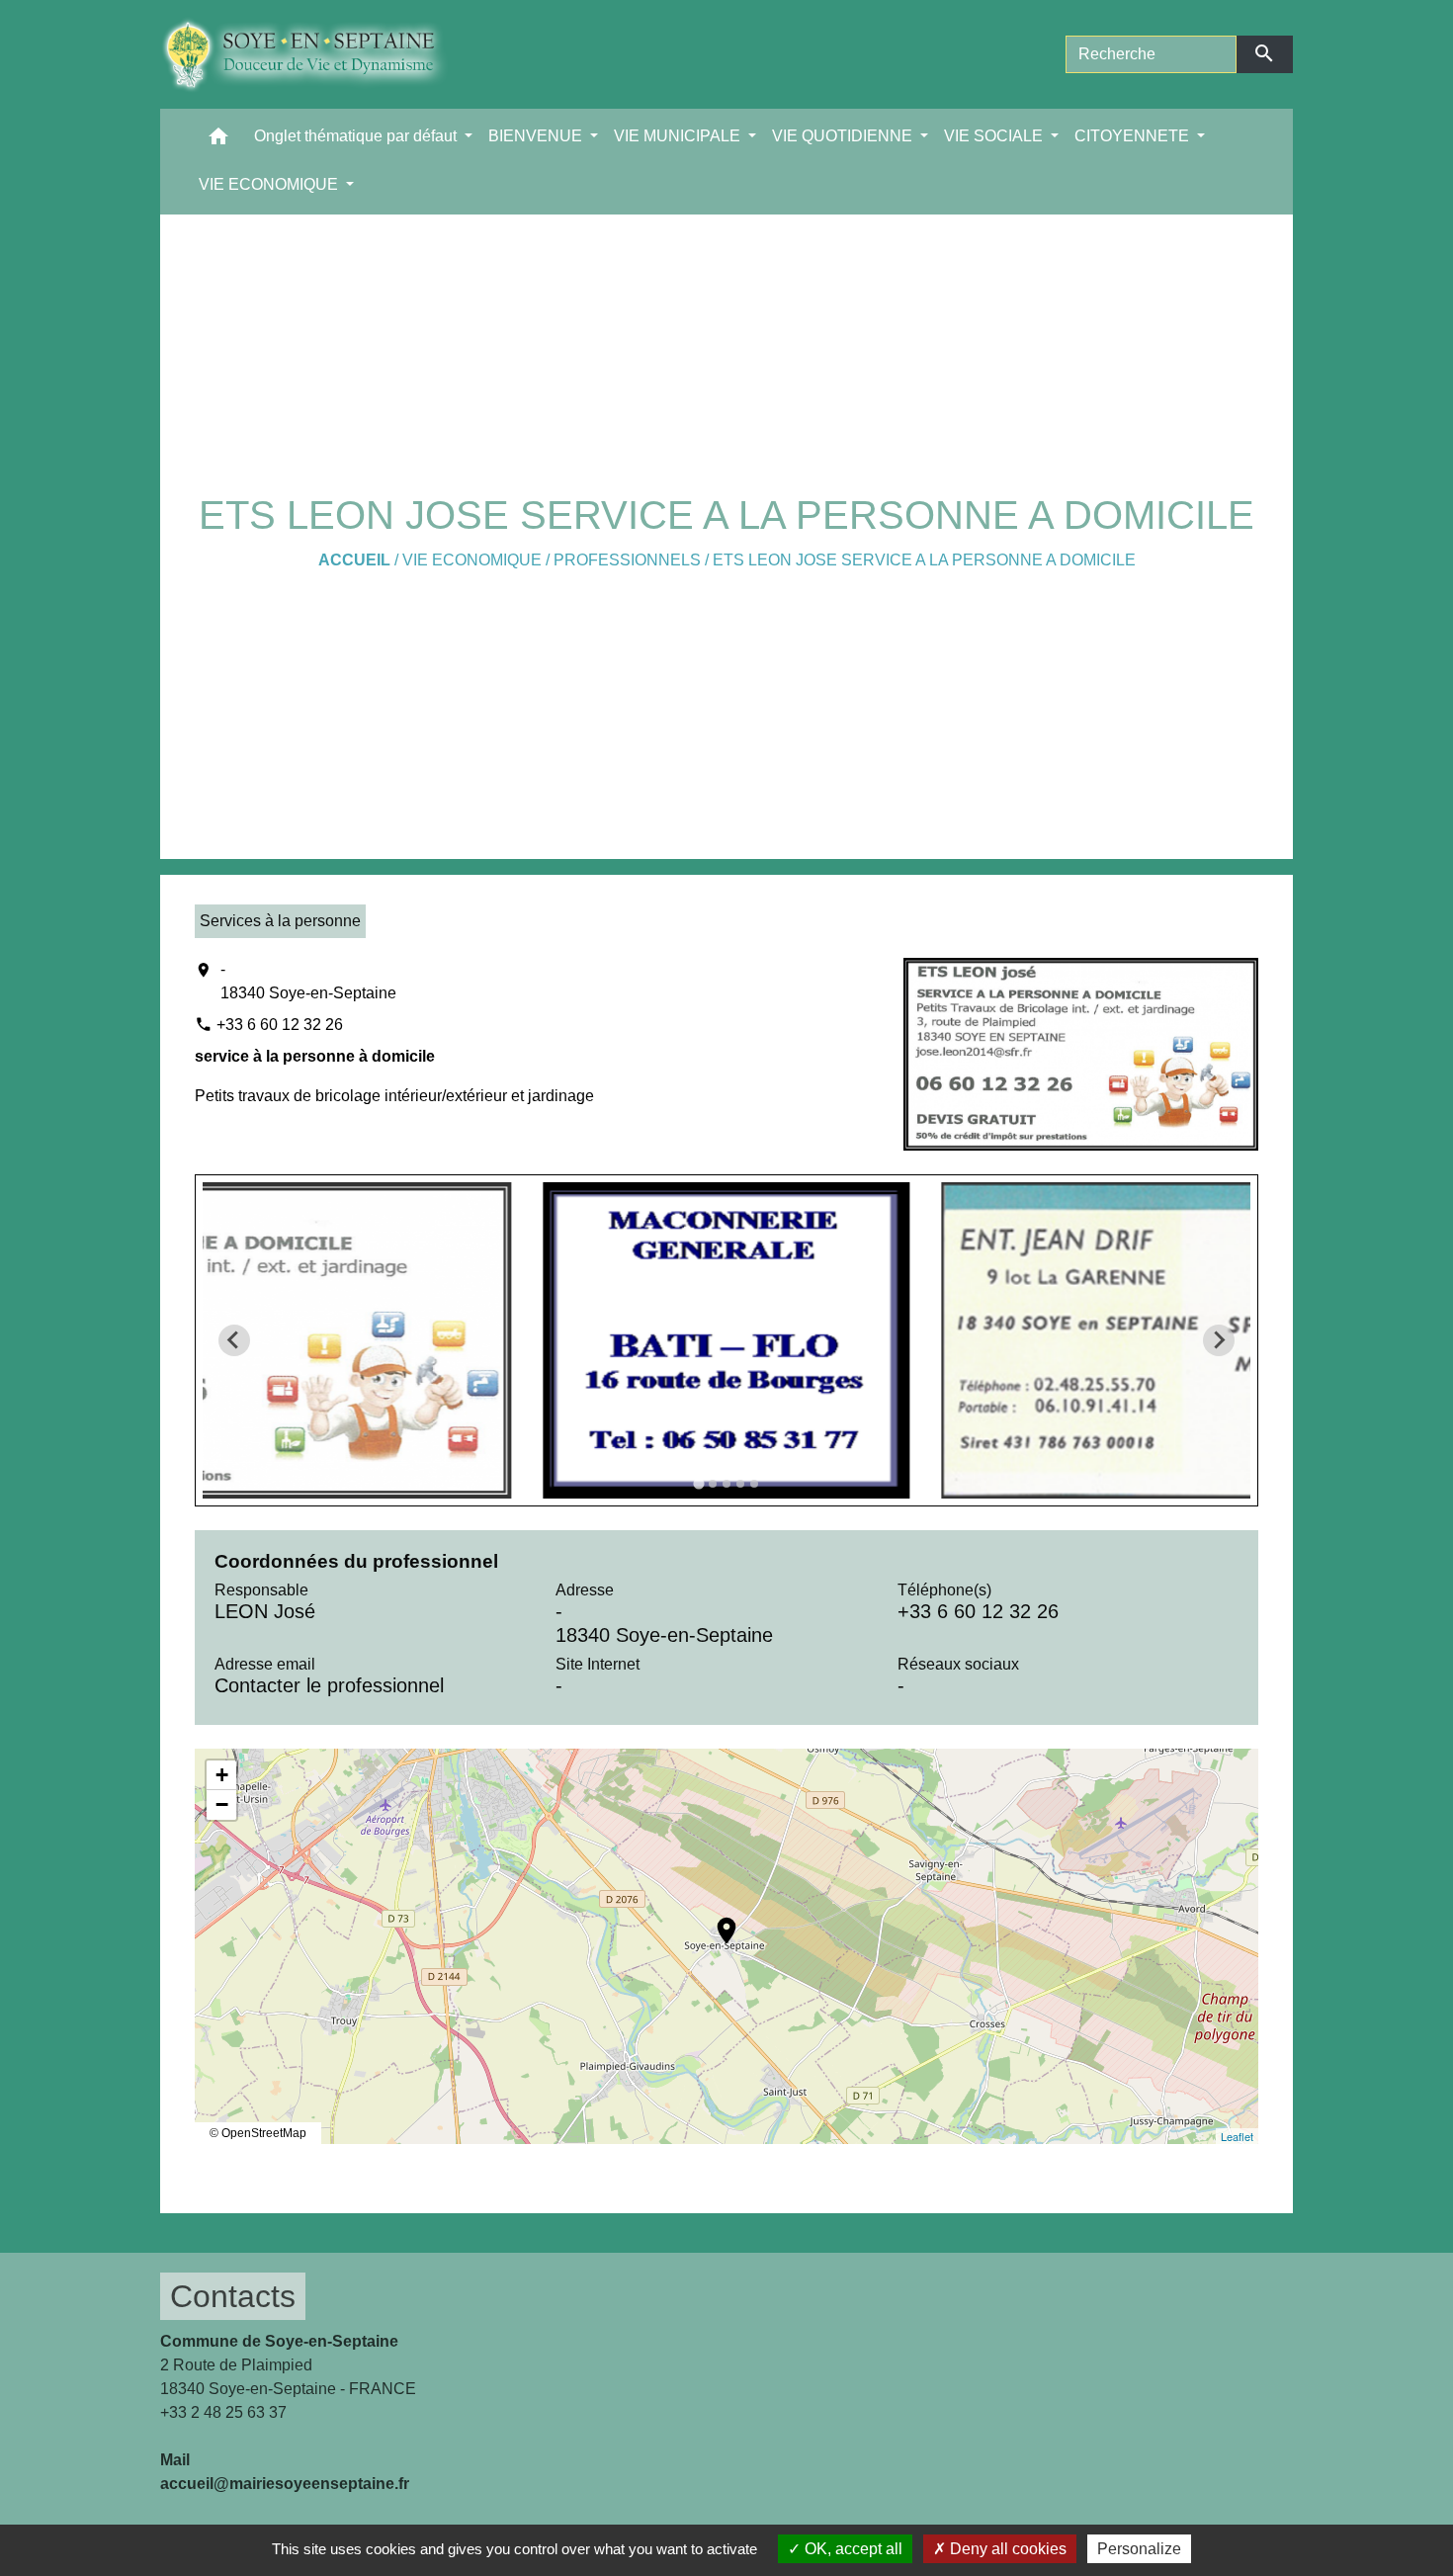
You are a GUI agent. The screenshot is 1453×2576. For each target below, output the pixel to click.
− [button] (222, 1804)
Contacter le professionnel (329, 1685)
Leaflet (1237, 2136)
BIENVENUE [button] (537, 136)
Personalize (1139, 2549)
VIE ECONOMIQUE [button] (270, 184)
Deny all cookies (1006, 2549)
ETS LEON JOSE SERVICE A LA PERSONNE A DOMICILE (924, 560)
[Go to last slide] (234, 1340)
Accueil (354, 560)
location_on (717, 1921)
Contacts (233, 2296)
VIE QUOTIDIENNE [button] (844, 136)
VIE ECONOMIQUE (472, 560)
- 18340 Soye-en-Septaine (308, 981)
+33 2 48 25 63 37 (223, 2412)
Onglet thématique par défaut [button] (357, 136)
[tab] (698, 1483)
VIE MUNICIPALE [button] (679, 136)
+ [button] (222, 1775)
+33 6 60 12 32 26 (280, 1025)
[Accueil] (319, 54)
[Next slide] (1219, 1340)
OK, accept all (852, 2549)
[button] (218, 141)
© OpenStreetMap (258, 2133)
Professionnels (627, 560)
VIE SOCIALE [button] (995, 136)
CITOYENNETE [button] (1134, 136)
